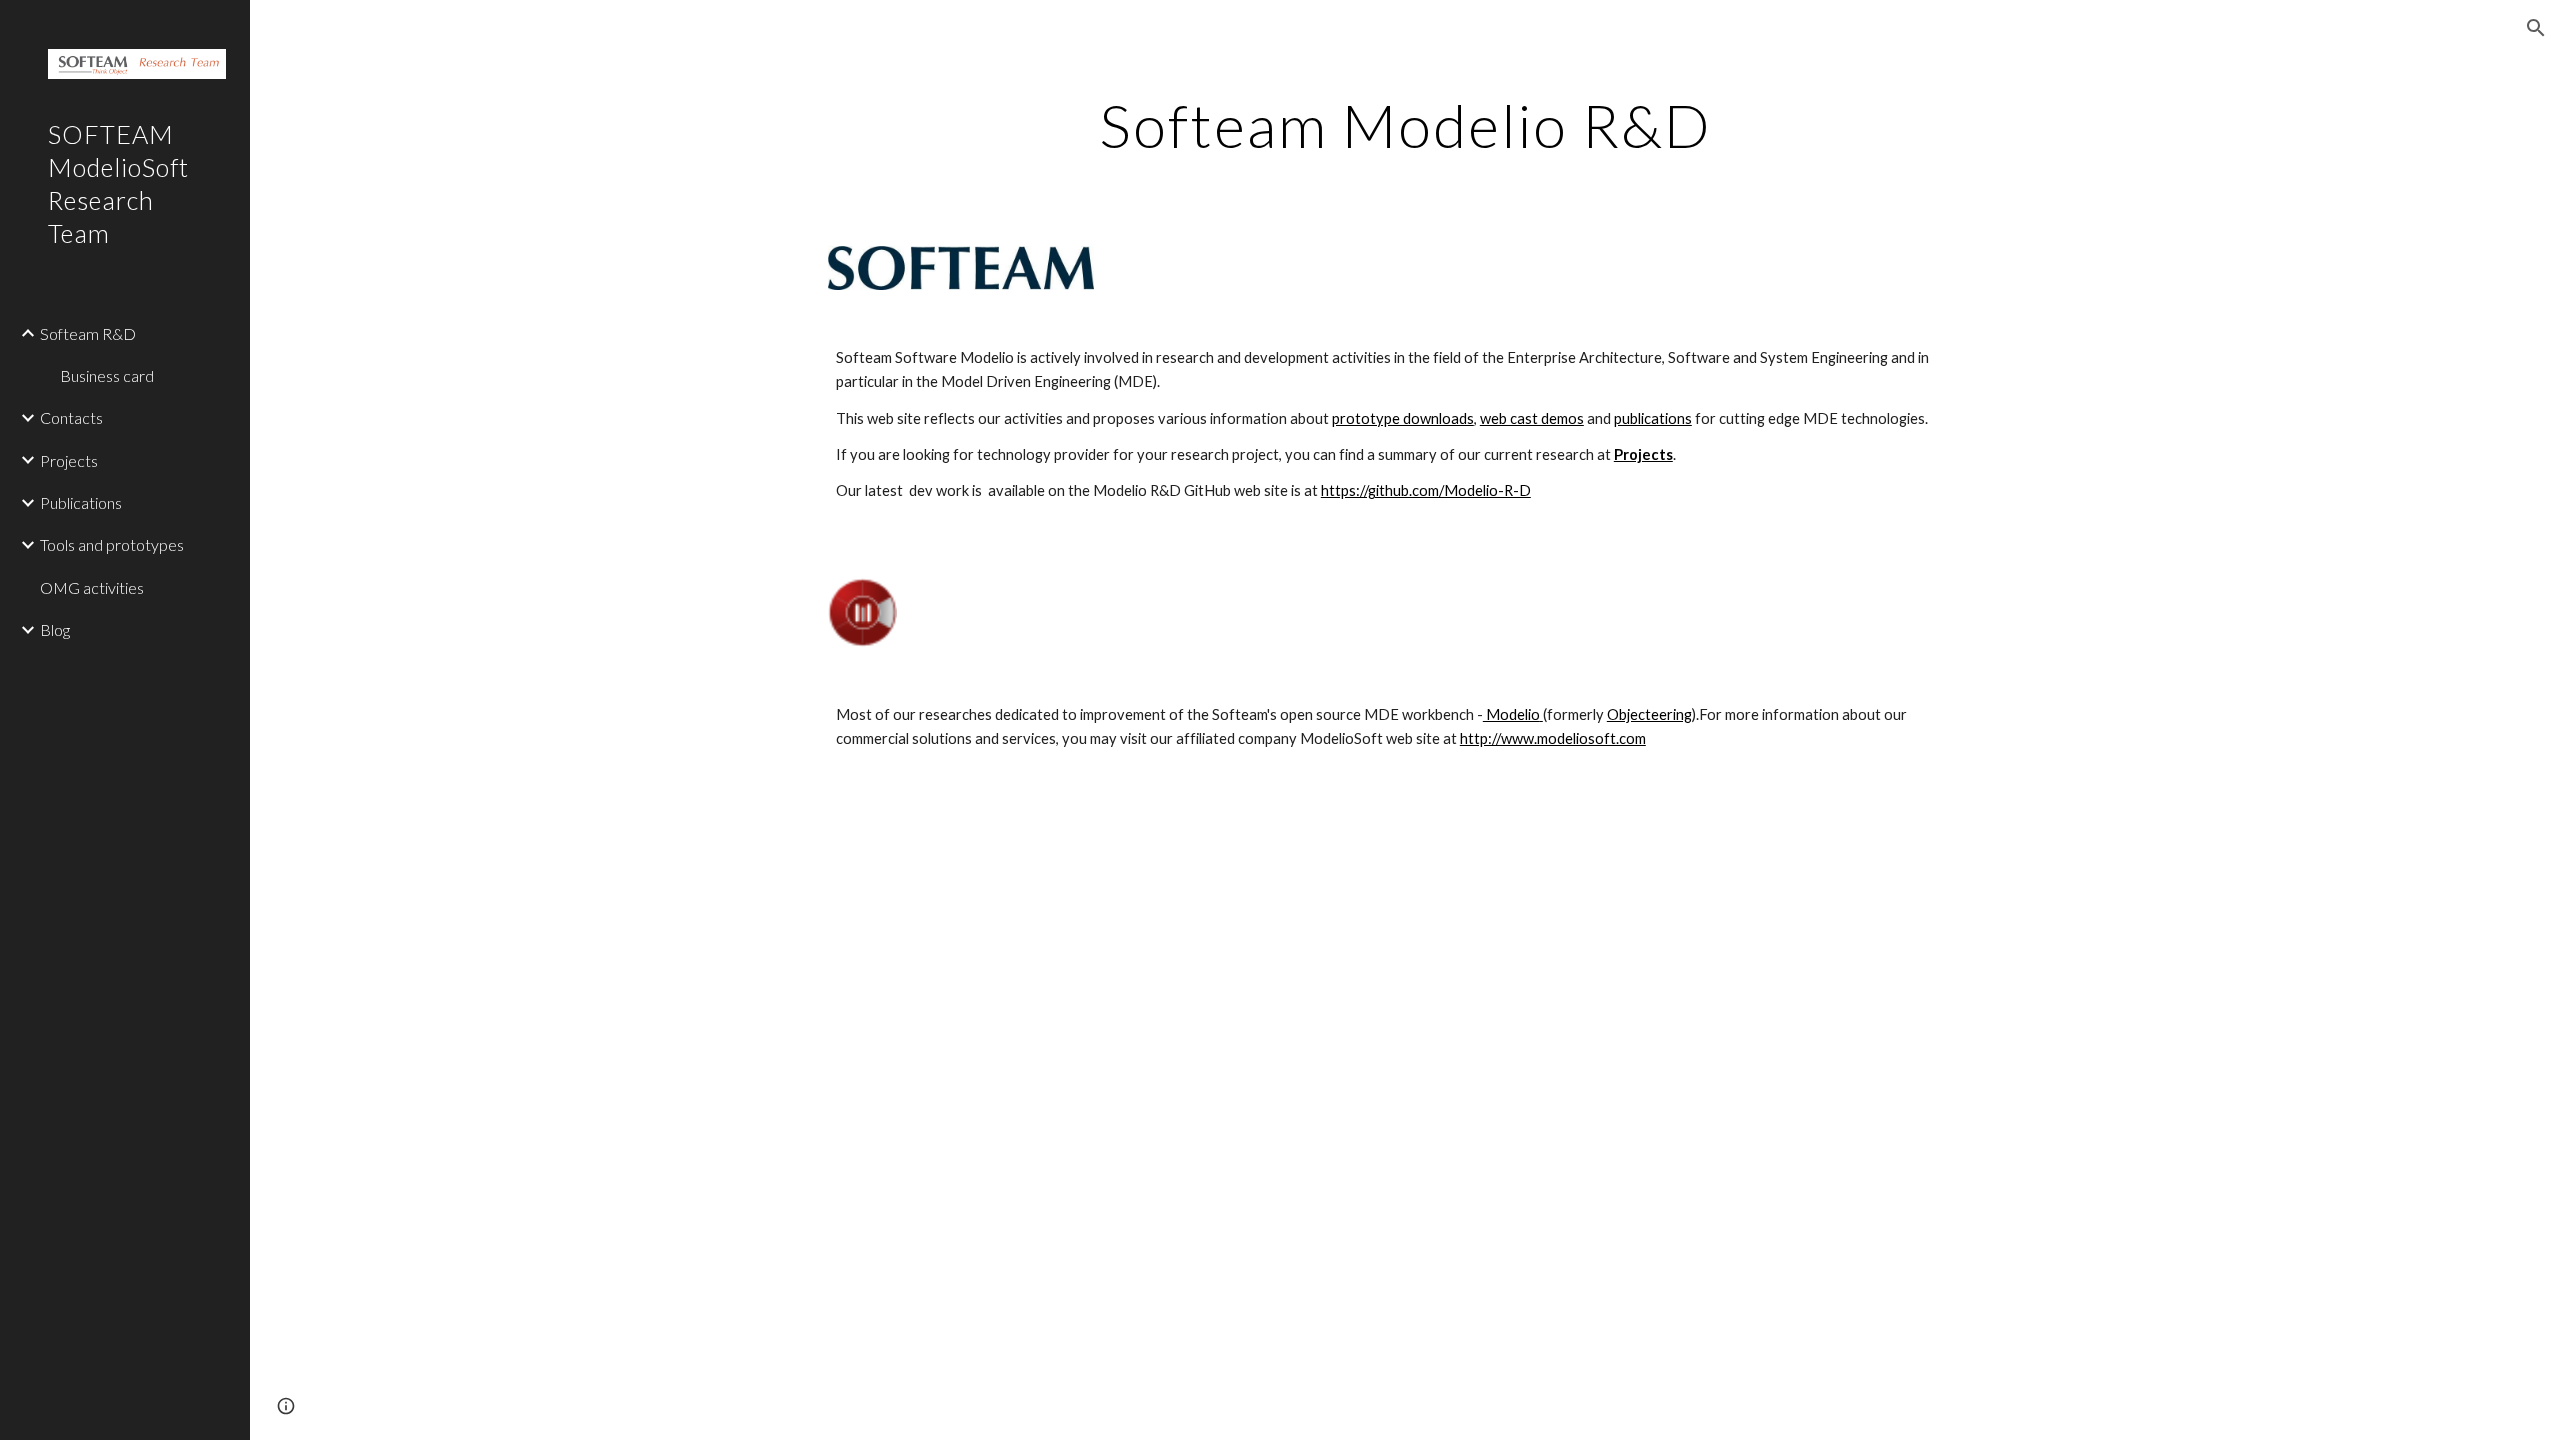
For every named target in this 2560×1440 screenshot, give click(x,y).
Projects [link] (69, 460)
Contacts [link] (71, 417)
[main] (1405, 125)
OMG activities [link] (92, 587)
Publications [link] (81, 502)
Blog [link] (55, 629)
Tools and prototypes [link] (112, 544)
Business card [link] (107, 375)
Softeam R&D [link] (88, 333)
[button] (2536, 28)
